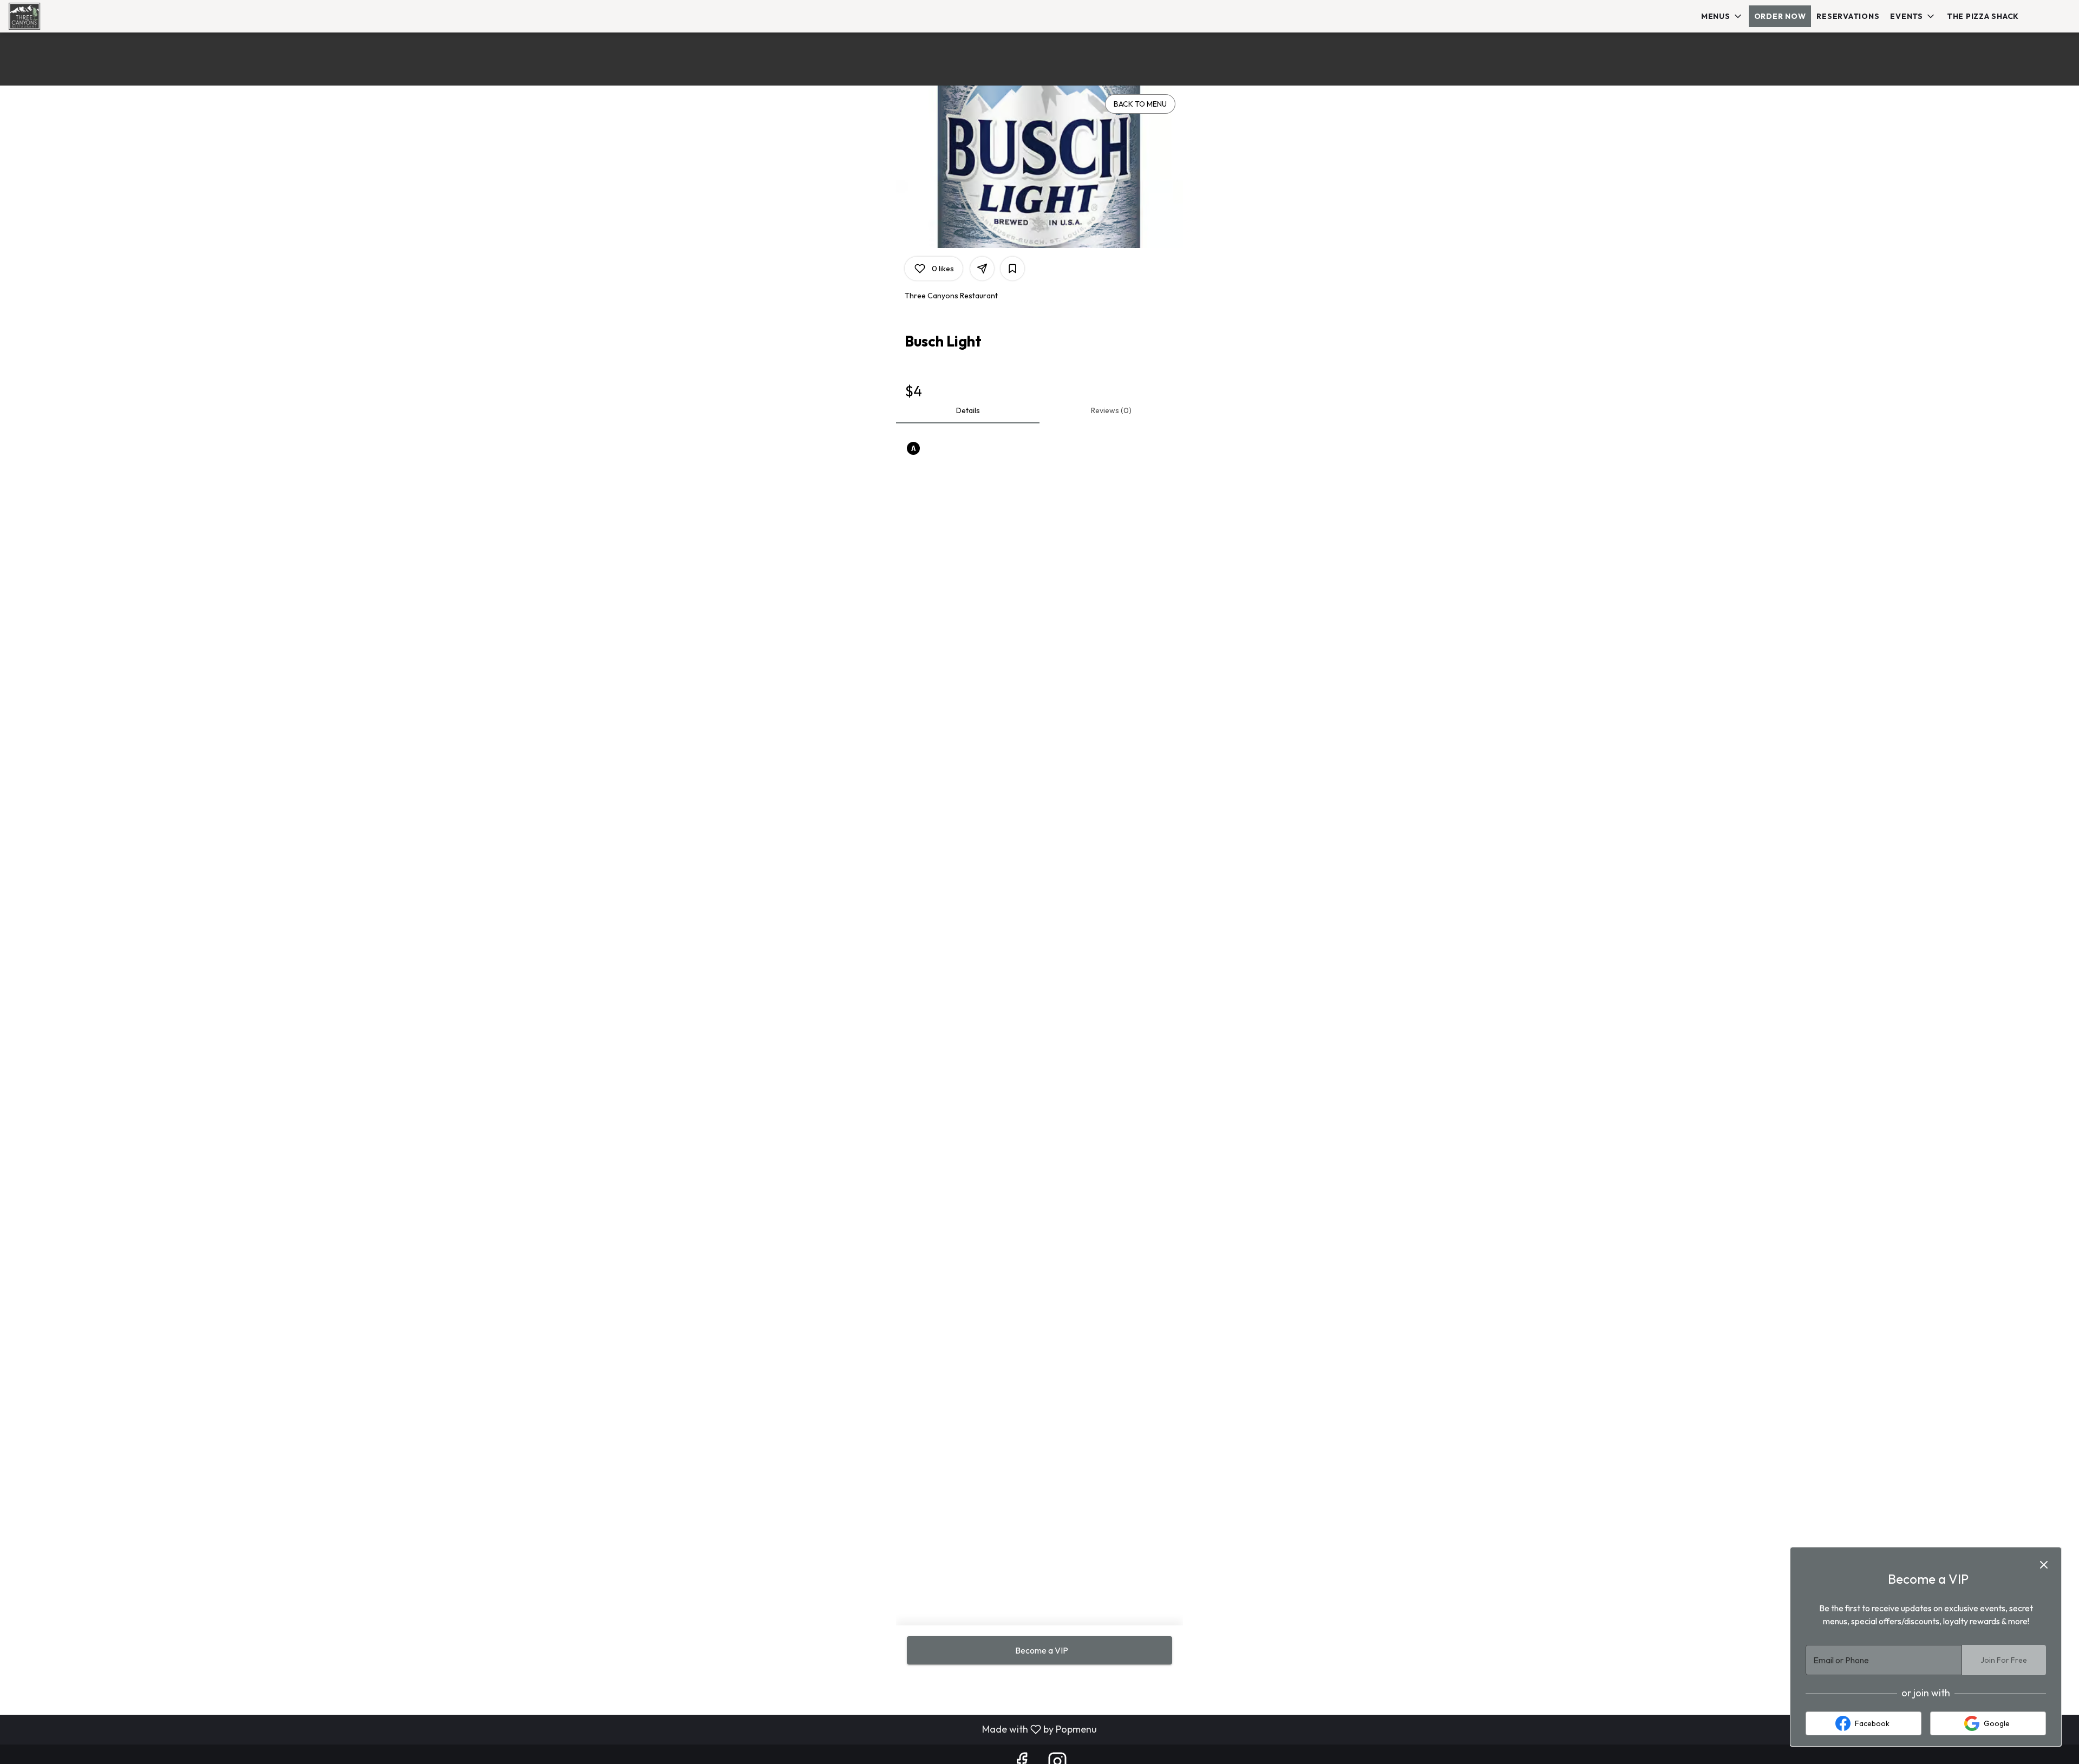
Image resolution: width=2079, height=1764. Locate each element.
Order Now (1780, 16)
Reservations (1848, 16)
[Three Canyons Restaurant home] (57, 16)
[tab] (968, 410)
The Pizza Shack (1983, 16)
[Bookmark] (1012, 269)
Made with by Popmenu (553, 1729)
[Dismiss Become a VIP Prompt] (2044, 1565)
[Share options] (982, 269)
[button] (1722, 16)
